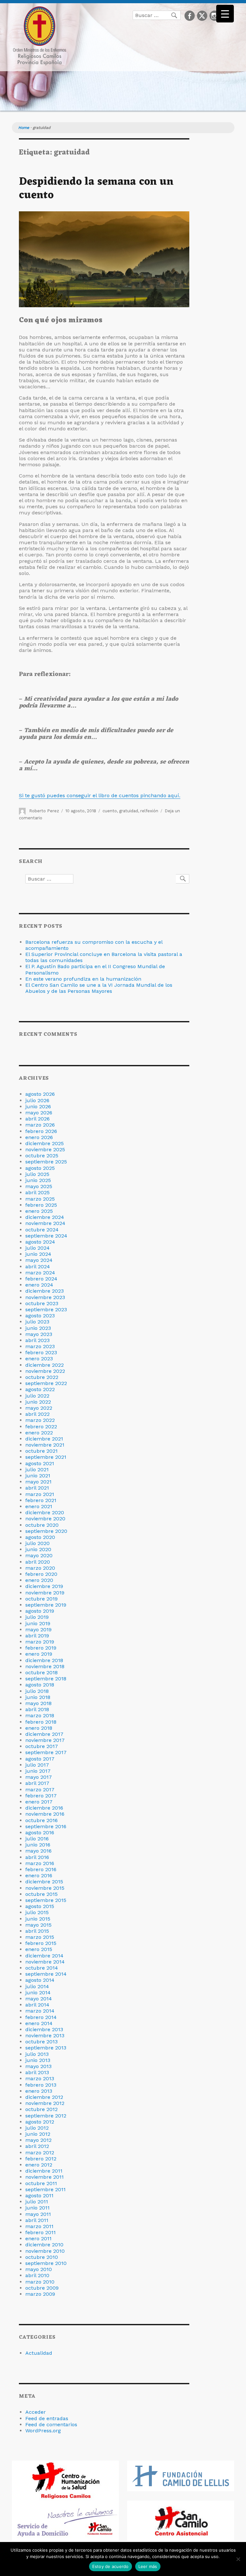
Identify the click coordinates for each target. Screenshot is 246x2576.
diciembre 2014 (44, 1956)
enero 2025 (39, 1211)
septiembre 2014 (46, 1974)
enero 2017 (39, 1802)
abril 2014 (37, 2005)
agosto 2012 (40, 2122)
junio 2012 (38, 2134)
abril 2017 (37, 1783)
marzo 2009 (40, 2294)
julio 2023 (37, 1322)
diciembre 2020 (45, 1512)
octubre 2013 (41, 2042)
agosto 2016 (40, 1833)
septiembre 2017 (46, 1752)
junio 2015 (38, 1919)
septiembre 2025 (46, 1162)
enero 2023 (39, 1359)
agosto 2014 (40, 1980)
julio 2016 (37, 1839)
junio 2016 (38, 1845)
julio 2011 (37, 2202)
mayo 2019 (38, 1630)
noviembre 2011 (45, 2177)
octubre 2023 (42, 1303)
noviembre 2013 (45, 2035)
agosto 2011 (39, 2196)
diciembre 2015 (44, 1882)
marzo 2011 (39, 2226)
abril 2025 (37, 1192)
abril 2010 (37, 2275)
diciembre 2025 (45, 1143)
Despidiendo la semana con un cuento (96, 189)
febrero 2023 (41, 1352)
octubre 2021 (41, 1451)
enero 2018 (39, 1728)
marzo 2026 (40, 1125)
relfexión (149, 811)
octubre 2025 (42, 1156)
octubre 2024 (42, 1230)
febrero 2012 (41, 2159)
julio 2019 (37, 1617)
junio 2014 (38, 1993)
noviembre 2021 (45, 1445)
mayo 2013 (38, 2066)
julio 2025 (37, 1174)
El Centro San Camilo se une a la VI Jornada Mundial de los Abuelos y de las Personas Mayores (99, 988)
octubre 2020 (42, 1525)
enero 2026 (39, 1137)
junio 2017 (38, 1771)
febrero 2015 (41, 1943)
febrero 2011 (41, 2232)
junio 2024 (38, 1254)
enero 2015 (39, 1949)
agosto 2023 (40, 1316)
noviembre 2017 (45, 1740)
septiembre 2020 (46, 1531)
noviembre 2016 (45, 1814)
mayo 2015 (38, 1925)
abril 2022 (37, 1414)
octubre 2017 (42, 1746)
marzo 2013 (40, 2078)
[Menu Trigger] (225, 14)
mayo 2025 (39, 1186)
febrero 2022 (41, 1427)
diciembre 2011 (44, 2171)
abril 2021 (37, 1488)
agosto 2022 (40, 1389)
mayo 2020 (39, 1555)
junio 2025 (38, 1180)
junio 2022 (38, 1402)
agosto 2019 (40, 1611)
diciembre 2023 (45, 1291)
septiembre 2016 (46, 1826)
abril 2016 (37, 1857)
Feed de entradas (47, 2418)
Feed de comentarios (51, 2424)
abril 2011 (37, 2220)
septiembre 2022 (46, 1383)
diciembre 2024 (45, 1217)
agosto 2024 (40, 1242)
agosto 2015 (40, 1906)
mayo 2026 (39, 1113)
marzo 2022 (40, 1420)
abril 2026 (37, 1119)
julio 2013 (37, 2054)
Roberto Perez (44, 811)
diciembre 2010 (44, 2245)
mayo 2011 (38, 2214)
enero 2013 (39, 2091)
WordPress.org (43, 2431)
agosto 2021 (40, 1463)
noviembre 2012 (45, 2103)
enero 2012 (39, 2165)
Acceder (36, 2412)
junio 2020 (38, 1549)
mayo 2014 (39, 1999)
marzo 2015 (40, 1937)
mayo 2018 (38, 1703)
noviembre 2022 (45, 1371)
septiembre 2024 (46, 1236)
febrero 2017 (41, 1796)
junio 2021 (38, 1476)
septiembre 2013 (46, 2048)
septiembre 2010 (46, 2263)
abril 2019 (37, 1636)
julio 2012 (37, 2128)
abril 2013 (37, 2072)
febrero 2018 (41, 1722)
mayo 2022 (39, 1408)
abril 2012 (37, 2146)
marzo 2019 (40, 1642)
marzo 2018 (40, 1715)
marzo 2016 (40, 1863)
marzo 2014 (40, 2011)
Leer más (148, 2566)
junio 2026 (38, 1106)
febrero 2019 (41, 1648)
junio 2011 (37, 2208)
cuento (110, 811)
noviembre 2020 (45, 1519)
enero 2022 (39, 1433)
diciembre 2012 (44, 2097)
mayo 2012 (38, 2140)
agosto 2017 (40, 1759)
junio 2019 (38, 1623)
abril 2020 (38, 1562)
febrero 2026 (41, 1131)
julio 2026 (37, 1100)
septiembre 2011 (45, 2189)
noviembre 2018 (45, 1666)
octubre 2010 (42, 2257)
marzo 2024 (40, 1273)
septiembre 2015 (46, 1900)
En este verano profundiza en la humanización (83, 979)
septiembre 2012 (46, 2116)
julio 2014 (37, 1986)
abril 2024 (38, 1267)
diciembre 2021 (44, 1439)
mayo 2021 (38, 1482)
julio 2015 (37, 1912)
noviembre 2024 (45, 1223)
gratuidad (129, 811)
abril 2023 (37, 1340)
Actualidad (39, 2353)
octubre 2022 (42, 1377)
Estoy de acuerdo (111, 2566)
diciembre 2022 (45, 1365)
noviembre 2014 (45, 1962)
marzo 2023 (40, 1346)
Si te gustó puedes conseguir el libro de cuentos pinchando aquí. (100, 795)
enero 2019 (39, 1654)
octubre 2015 (41, 1894)
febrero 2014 (41, 2017)
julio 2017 (37, 1765)
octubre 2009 (42, 2288)
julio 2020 (37, 1543)
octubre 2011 (41, 2183)
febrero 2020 (41, 1574)
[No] (238, 2559)
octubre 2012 (41, 2109)
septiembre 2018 (46, 1679)
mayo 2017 (39, 1777)
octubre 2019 (41, 1599)
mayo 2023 (39, 1334)
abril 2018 (37, 1709)
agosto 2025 (40, 1168)
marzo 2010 (40, 2282)
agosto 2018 (40, 1685)
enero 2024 (39, 1285)
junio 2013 (38, 2060)
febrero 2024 (41, 1279)
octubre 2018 (41, 1672)
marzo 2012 (40, 2153)
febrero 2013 (41, 2085)
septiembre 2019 (46, 1605)
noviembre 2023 (45, 1297)
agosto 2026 (40, 1094)
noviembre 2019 (45, 1593)
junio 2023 (38, 1328)
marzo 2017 (40, 1790)
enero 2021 (39, 1506)
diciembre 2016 (44, 1808)
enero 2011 (38, 2238)
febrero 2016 (41, 1869)
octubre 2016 (41, 1820)
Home (24, 128)
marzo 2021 (40, 1494)
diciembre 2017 (44, 1734)
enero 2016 (39, 1875)
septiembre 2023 (46, 1309)
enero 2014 (39, 2023)
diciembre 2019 (44, 1586)
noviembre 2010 (45, 2251)
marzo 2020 (40, 1568)
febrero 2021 (41, 1500)
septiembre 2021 (46, 1457)
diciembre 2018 (44, 1660)
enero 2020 (39, 1580)
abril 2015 (37, 1931)
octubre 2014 (42, 1968)
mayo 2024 (39, 1260)
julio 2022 (37, 1396)
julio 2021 (37, 1470)
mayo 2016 (38, 1851)
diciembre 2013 (44, 2029)
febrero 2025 (41, 1205)
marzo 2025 (40, 1199)
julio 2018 (37, 1691)
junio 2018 (38, 1697)
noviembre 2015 (45, 1888)
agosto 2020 (40, 1537)
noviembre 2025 (45, 1149)
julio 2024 (37, 1248)
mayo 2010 (39, 2269)
